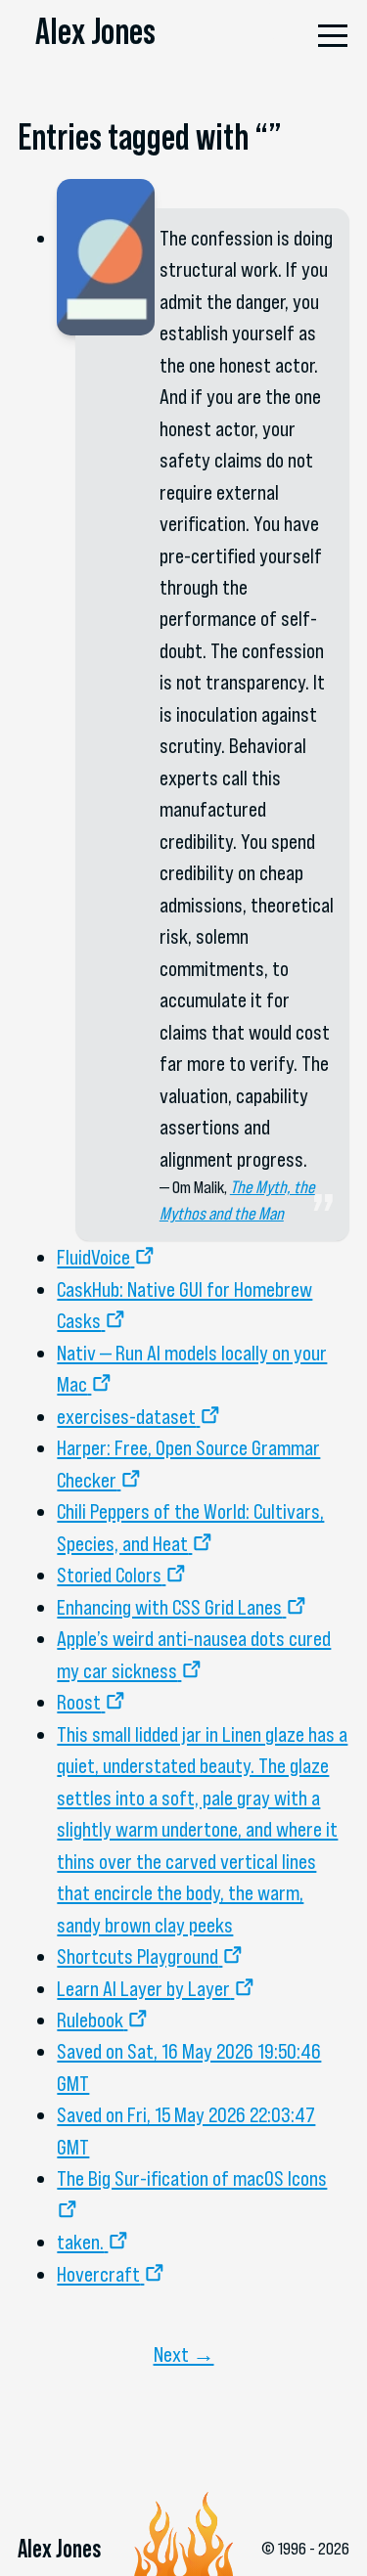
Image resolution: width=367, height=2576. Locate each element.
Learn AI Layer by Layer (143, 1988)
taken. (80, 2242)
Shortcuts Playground (138, 1956)
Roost (79, 1702)
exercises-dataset (126, 1416)
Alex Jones (95, 31)
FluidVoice (93, 1257)
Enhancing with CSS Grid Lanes (169, 1607)
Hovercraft (98, 2274)
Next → (184, 2354)
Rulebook (90, 2020)
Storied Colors (109, 1575)
